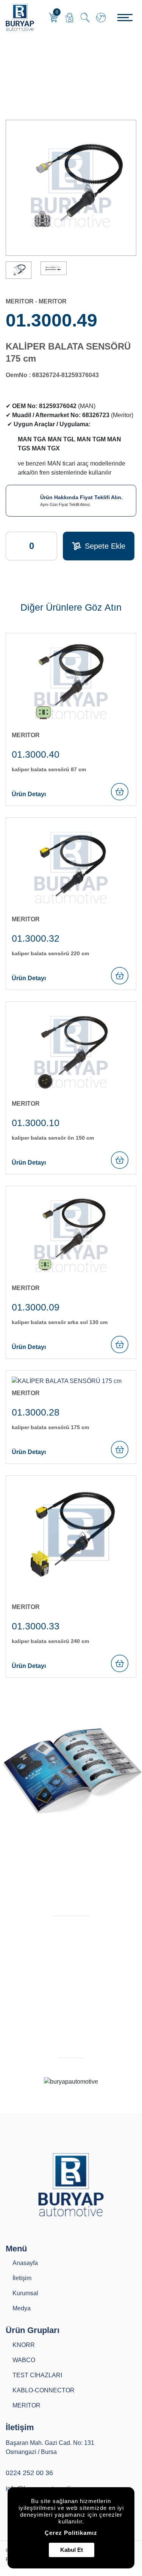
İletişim (22, 2278)
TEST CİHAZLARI (37, 2375)
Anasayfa (15, 76)
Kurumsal (25, 2293)
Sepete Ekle (105, 546)
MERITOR (36, 76)
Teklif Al (69, 2046)
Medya (22, 2308)
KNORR (24, 2345)
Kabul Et (72, 2550)
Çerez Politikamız (71, 2533)
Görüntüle (66, 1901)
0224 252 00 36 (29, 2473)
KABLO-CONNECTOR (44, 2390)
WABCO (24, 2360)
